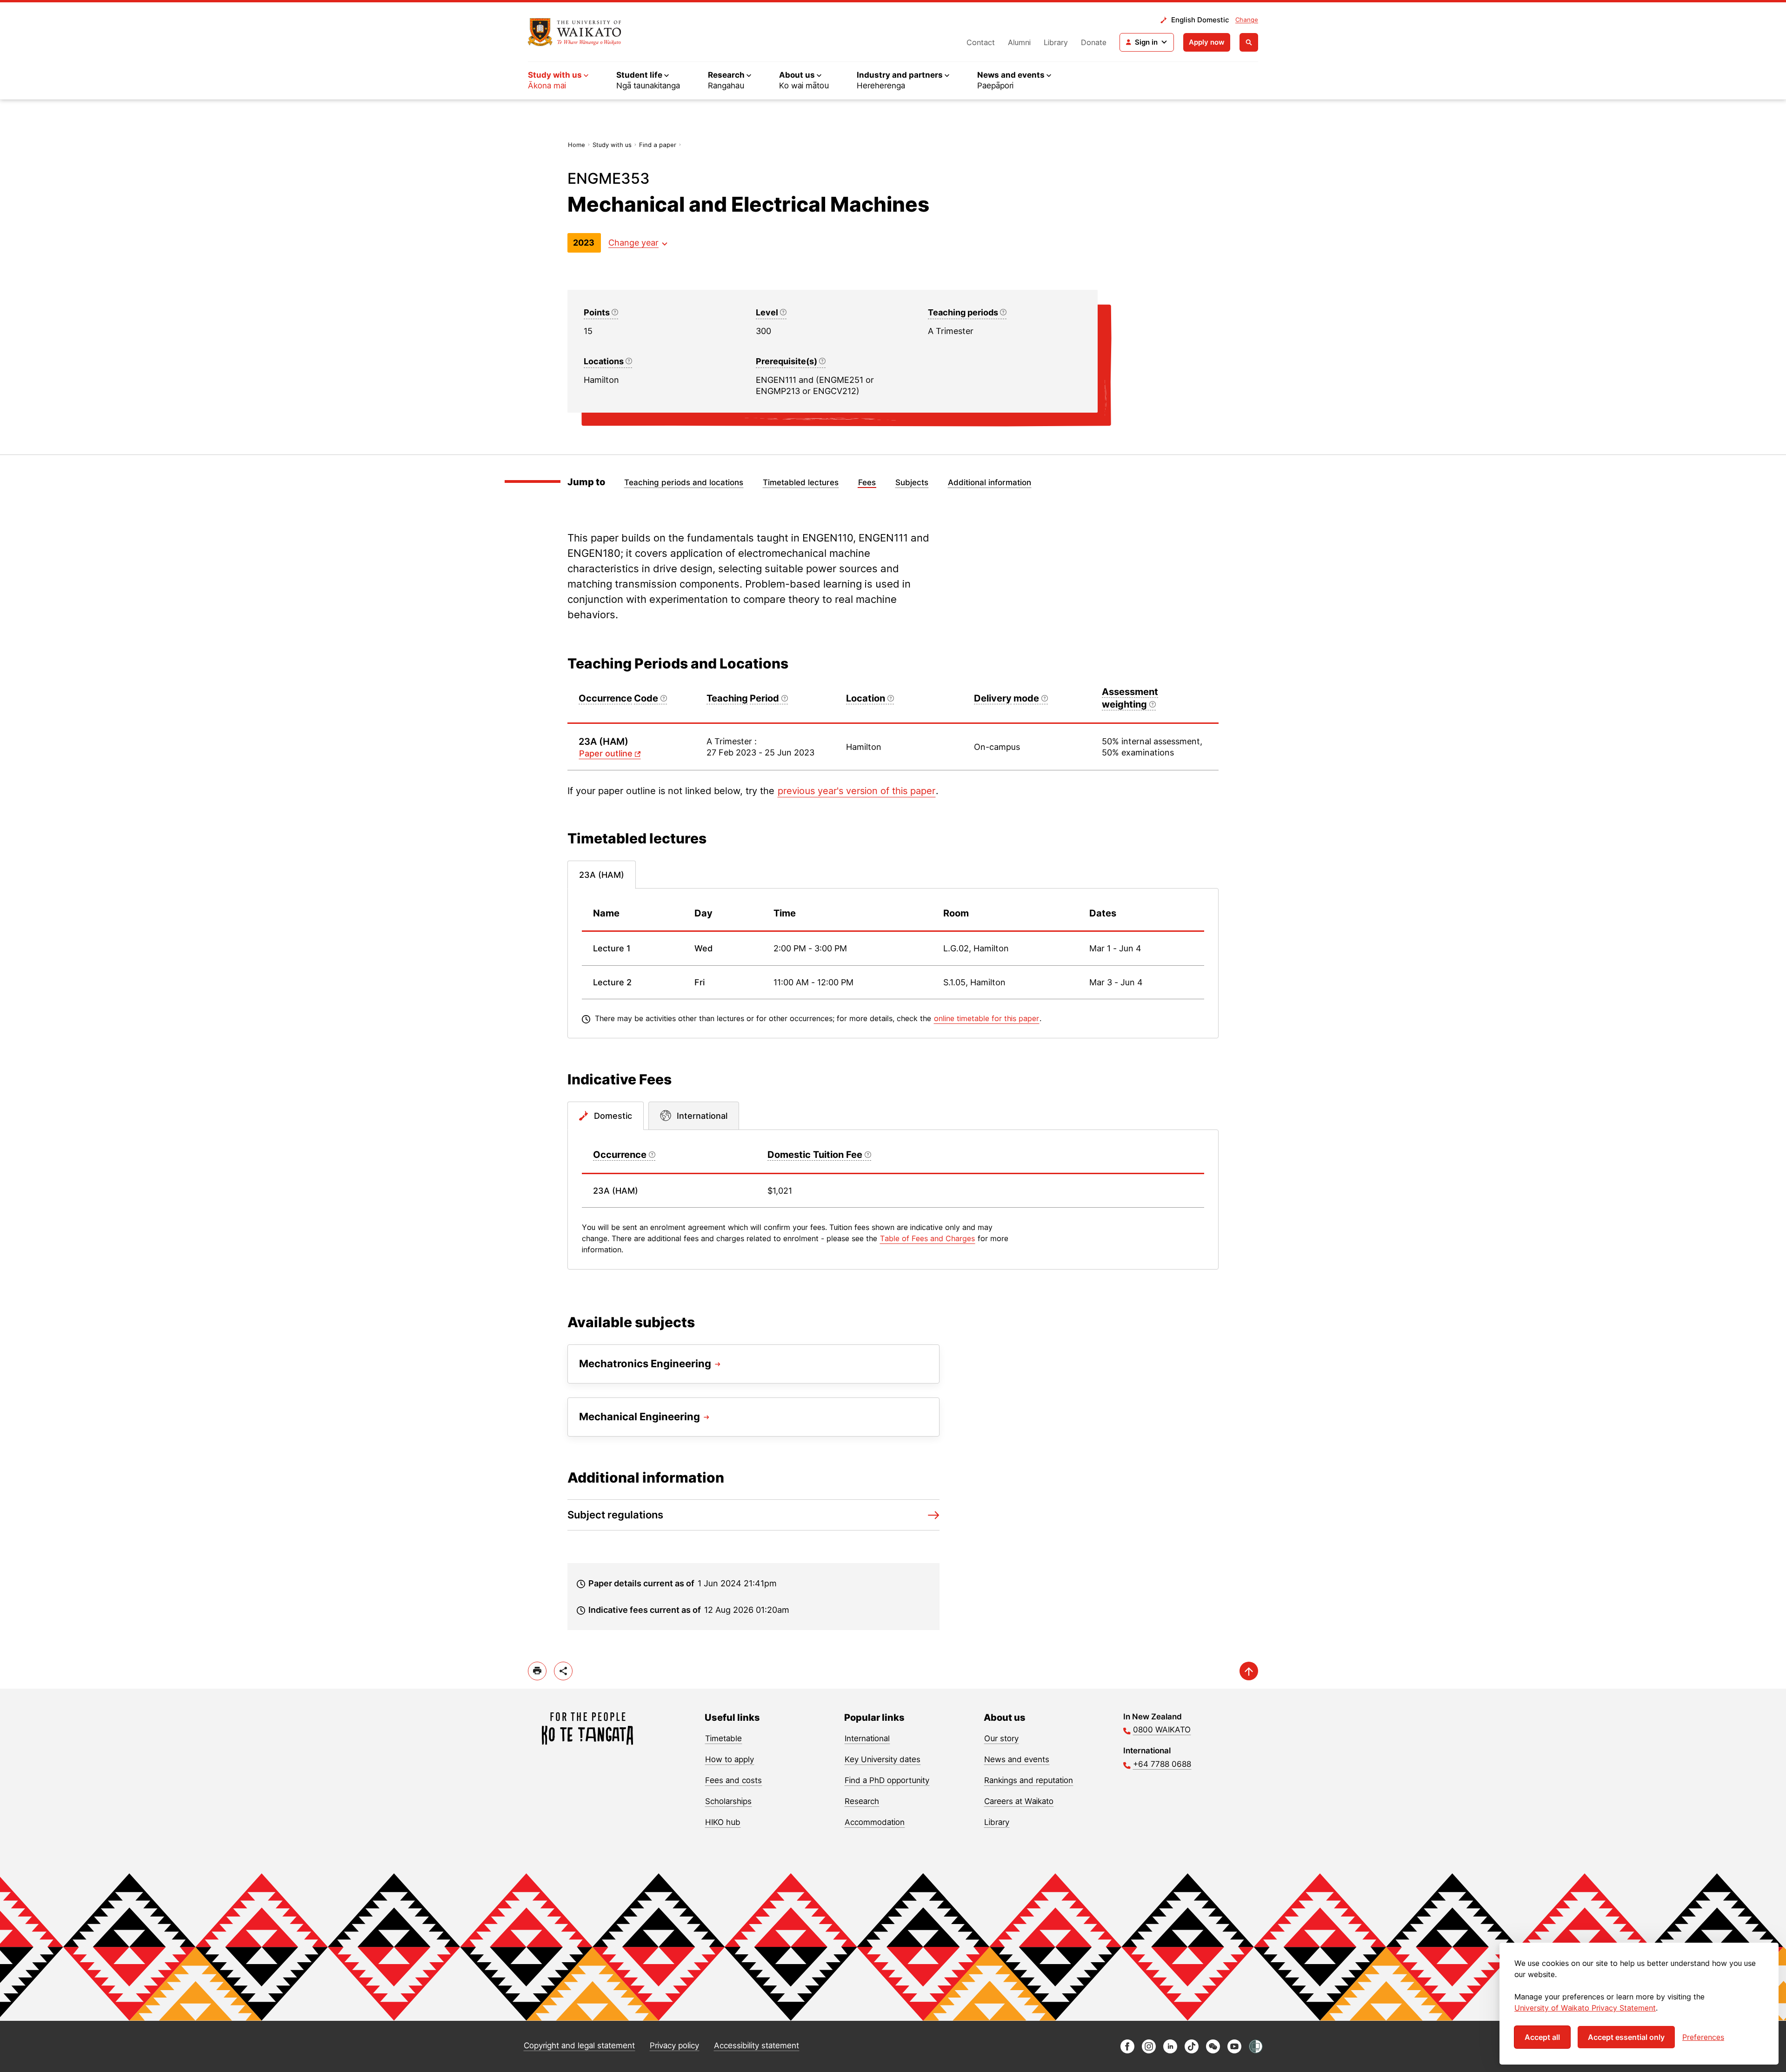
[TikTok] (1192, 2051)
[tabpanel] (893, 963)
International (867, 1738)
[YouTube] (1234, 2051)
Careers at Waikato (1019, 1801)
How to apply (730, 1759)
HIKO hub (723, 1822)
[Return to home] (575, 32)
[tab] (606, 1116)
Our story (1001, 1738)
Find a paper (658, 145)
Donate (1094, 42)
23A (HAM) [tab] (602, 875)
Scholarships (728, 1801)
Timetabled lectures (801, 482)
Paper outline (606, 753)
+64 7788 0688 (1162, 1764)
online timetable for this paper (986, 1018)
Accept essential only (1626, 2037)
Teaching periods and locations (684, 482)
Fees (867, 482)
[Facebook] (1127, 2051)
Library (1056, 42)
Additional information (990, 482)
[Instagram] (1149, 2051)
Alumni (1019, 42)
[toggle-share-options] (563, 1671)
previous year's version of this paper (856, 791)
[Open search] (1249, 42)
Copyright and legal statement (579, 2045)
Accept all (1542, 2037)
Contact (981, 42)
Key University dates (883, 1759)
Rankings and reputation (1029, 1780)
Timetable (723, 1738)
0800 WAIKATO (1162, 1730)
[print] (537, 1671)
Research (862, 1801)
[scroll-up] (1249, 1671)
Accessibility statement (756, 2045)
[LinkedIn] (1170, 2051)
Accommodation (875, 1822)
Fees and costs (733, 1780)
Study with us (612, 145)
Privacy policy (674, 2045)
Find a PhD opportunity (887, 1780)
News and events (1017, 1759)
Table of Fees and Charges (927, 1238)
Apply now (1207, 42)
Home (576, 145)
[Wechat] (1213, 2051)
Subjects (912, 482)
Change (1247, 20)
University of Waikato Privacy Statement (1585, 2008)
